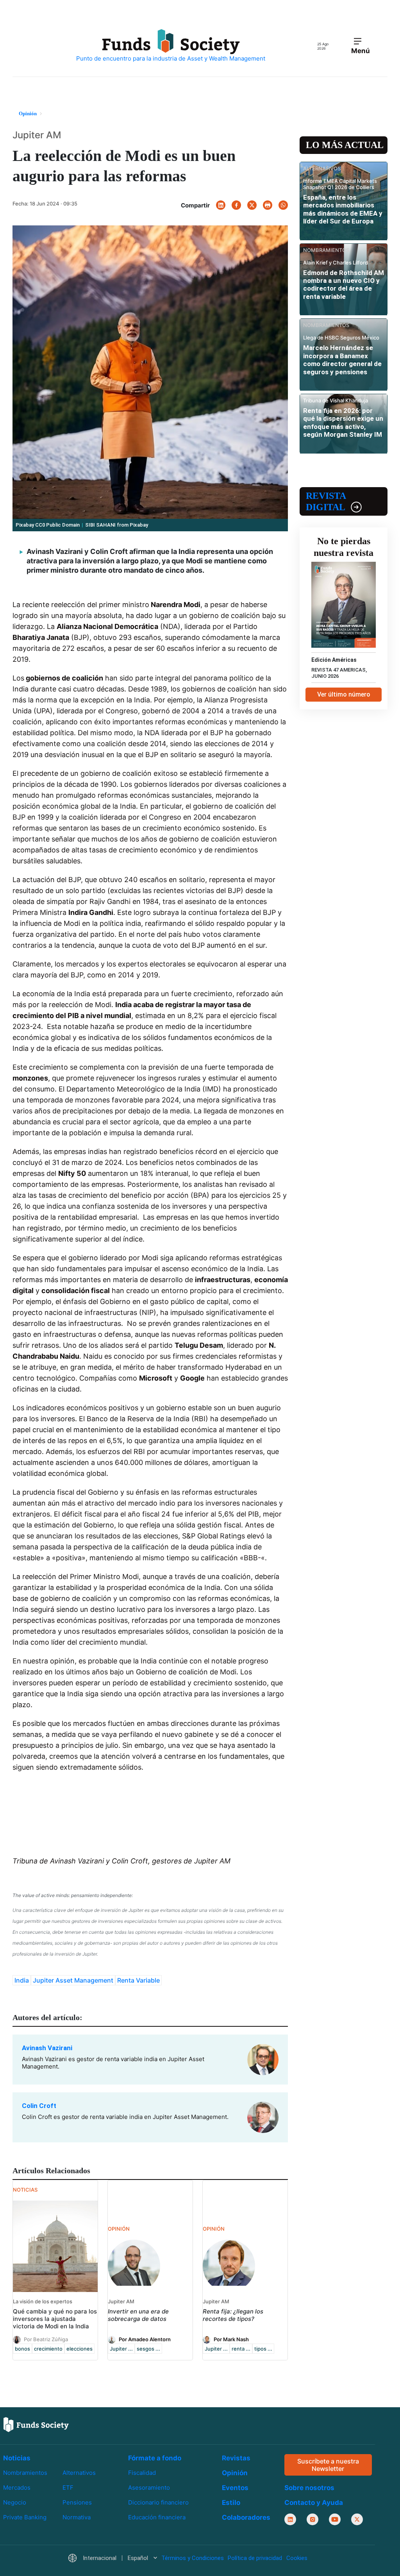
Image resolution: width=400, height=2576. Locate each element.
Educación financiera (157, 2517)
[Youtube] (335, 2520)
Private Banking (25, 2517)
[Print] (268, 205)
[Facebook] (236, 205)
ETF (68, 2488)
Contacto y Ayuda (314, 2503)
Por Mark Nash (231, 2339)
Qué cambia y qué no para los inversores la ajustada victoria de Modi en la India (55, 2319)
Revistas (236, 2458)
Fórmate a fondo (155, 2458)
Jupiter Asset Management (73, 1980)
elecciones (79, 2349)
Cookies (297, 2558)
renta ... (241, 2349)
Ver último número (344, 694)
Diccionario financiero (158, 2502)
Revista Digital (326, 501)
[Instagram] (312, 2520)
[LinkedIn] (221, 205)
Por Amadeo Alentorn (145, 2339)
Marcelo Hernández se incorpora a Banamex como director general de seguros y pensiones (342, 360)
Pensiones (77, 2502)
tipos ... (263, 2349)
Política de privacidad (255, 2558)
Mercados (17, 2488)
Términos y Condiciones (193, 2558)
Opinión (235, 2473)
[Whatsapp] (283, 205)
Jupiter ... (121, 2349)
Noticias (17, 2458)
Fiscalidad (142, 2473)
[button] (112, 2559)
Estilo (231, 2503)
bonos (22, 2349)
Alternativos (79, 2473)
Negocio (15, 2502)
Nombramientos (25, 2473)
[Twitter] (252, 205)
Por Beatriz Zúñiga (46, 2339)
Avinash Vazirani (47, 2048)
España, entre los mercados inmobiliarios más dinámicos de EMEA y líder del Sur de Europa (343, 209)
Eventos (235, 2488)
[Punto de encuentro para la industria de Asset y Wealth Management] (171, 46)
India (22, 1980)
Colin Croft (39, 2106)
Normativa (77, 2517)
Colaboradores (246, 2517)
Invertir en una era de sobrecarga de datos (138, 2315)
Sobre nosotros (309, 2488)
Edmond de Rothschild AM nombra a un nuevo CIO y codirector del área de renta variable (344, 285)
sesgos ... (148, 2349)
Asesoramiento (149, 2488)
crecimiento (48, 2349)
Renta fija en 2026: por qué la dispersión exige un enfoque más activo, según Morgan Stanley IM (343, 422)
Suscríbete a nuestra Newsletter (328, 2465)
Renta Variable (138, 1980)
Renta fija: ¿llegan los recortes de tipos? (233, 2315)
